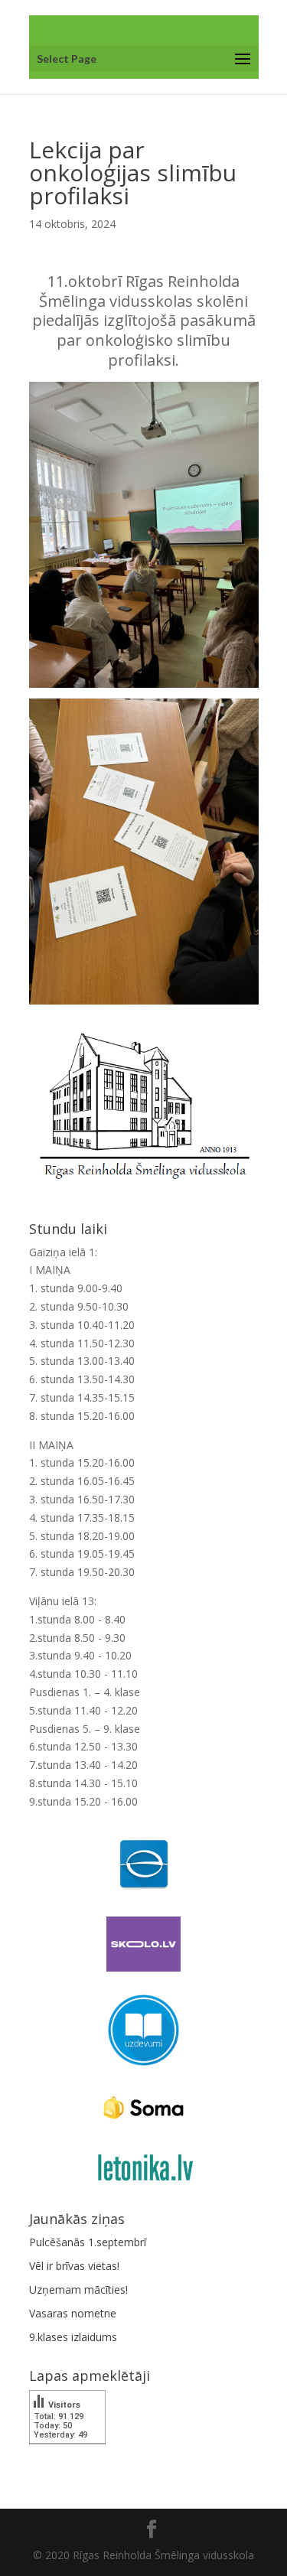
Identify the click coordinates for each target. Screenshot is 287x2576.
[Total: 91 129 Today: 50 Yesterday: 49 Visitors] (67, 2455)
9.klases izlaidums (73, 2337)
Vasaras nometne (73, 2313)
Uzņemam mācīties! (78, 2289)
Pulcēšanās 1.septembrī (88, 2242)
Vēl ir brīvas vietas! (74, 2266)
